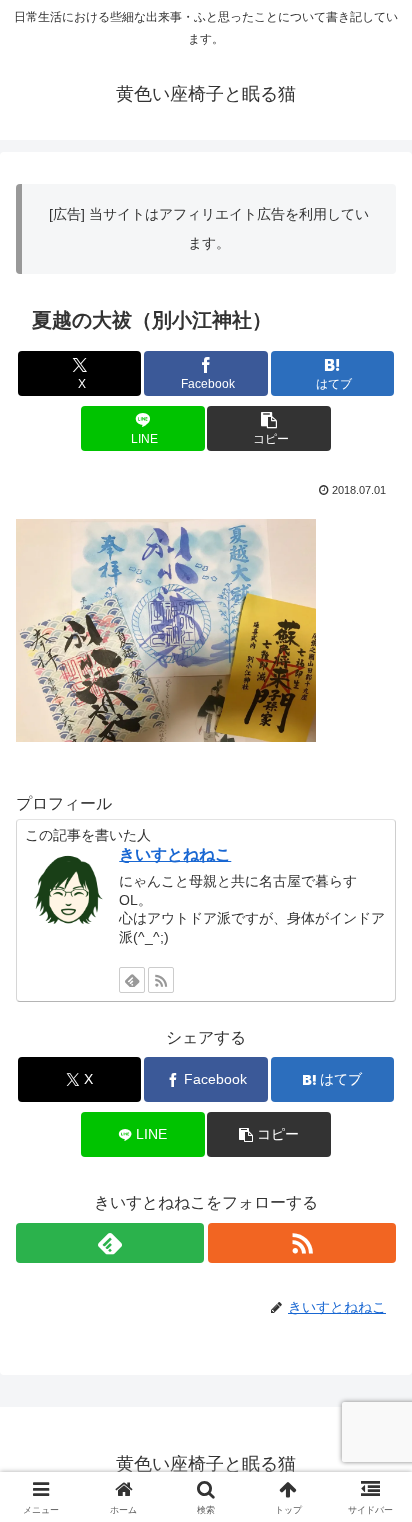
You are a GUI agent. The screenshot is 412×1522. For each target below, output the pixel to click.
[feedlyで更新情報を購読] (132, 980)
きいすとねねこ (175, 854)
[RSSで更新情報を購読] (161, 980)
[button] (269, 428)
